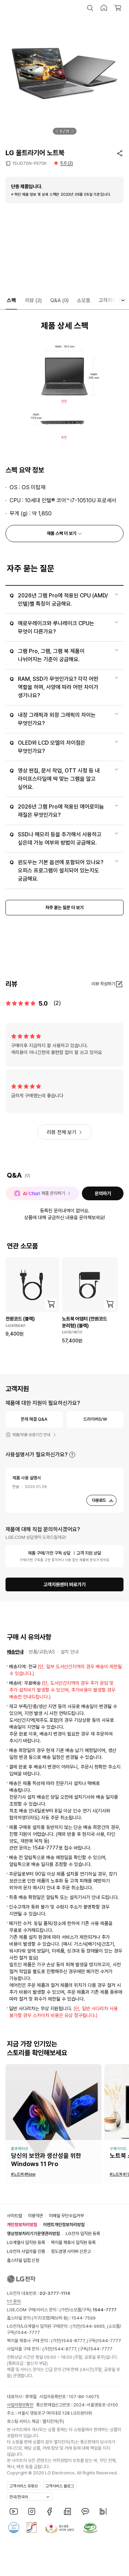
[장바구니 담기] (51, 1304)
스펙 (11, 300)
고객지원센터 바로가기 (64, 1584)
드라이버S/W (95, 1419)
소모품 (84, 300)
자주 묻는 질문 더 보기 (64, 908)
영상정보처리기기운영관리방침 (33, 2234)
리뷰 (34, 300)
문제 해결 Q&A (34, 1419)
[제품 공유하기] (120, 153)
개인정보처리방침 (22, 2225)
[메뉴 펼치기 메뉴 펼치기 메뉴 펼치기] (123, 300)
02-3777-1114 (55, 2293)
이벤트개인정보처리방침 (64, 2225)
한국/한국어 (19, 2497)
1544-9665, (94, 2326)
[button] (90, 8)
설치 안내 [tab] (69, 1652)
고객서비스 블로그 (60, 2486)
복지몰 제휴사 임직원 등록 (73, 2242)
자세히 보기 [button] (72, 1455)
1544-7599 (84, 2318)
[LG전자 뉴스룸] (67, 2511)
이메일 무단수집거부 (66, 2216)
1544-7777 (28, 2332)
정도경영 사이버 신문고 (71, 2251)
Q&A (60, 300)
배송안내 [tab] (15, 1652)
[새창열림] (14, 2511)
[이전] (57, 131)
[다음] (72, 131)
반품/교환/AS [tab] (42, 1652)
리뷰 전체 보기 (62, 1132)
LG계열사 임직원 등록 (26, 2242)
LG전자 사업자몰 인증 (26, 2251)
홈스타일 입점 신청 (23, 2260)
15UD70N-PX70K (29, 163)
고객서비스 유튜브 (24, 2486)
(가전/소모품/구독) (88, 2310)
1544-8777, (74, 2341)
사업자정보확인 (20, 2405)
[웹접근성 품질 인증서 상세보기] (90, 2528)
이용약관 (35, 2216)
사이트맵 (14, 2216)
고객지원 (108, 300)
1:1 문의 (14, 2302)
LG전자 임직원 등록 (83, 2234)
